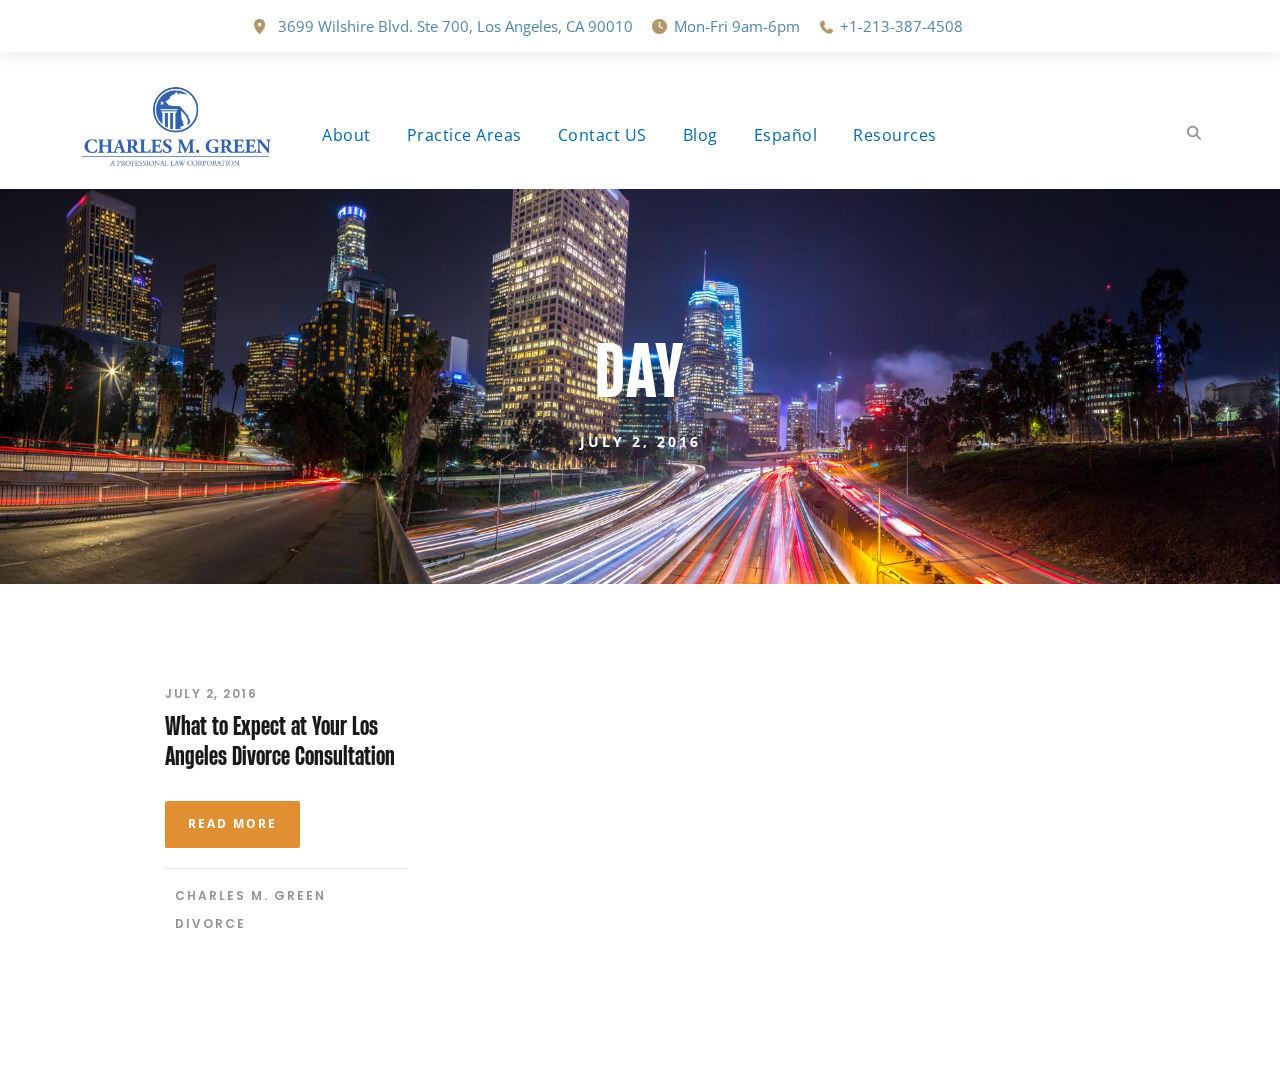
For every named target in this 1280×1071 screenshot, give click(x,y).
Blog (700, 135)
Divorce (210, 923)
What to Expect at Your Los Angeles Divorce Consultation (280, 740)
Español (786, 135)
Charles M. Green (250, 895)
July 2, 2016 (211, 693)
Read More (232, 823)
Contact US (602, 135)
